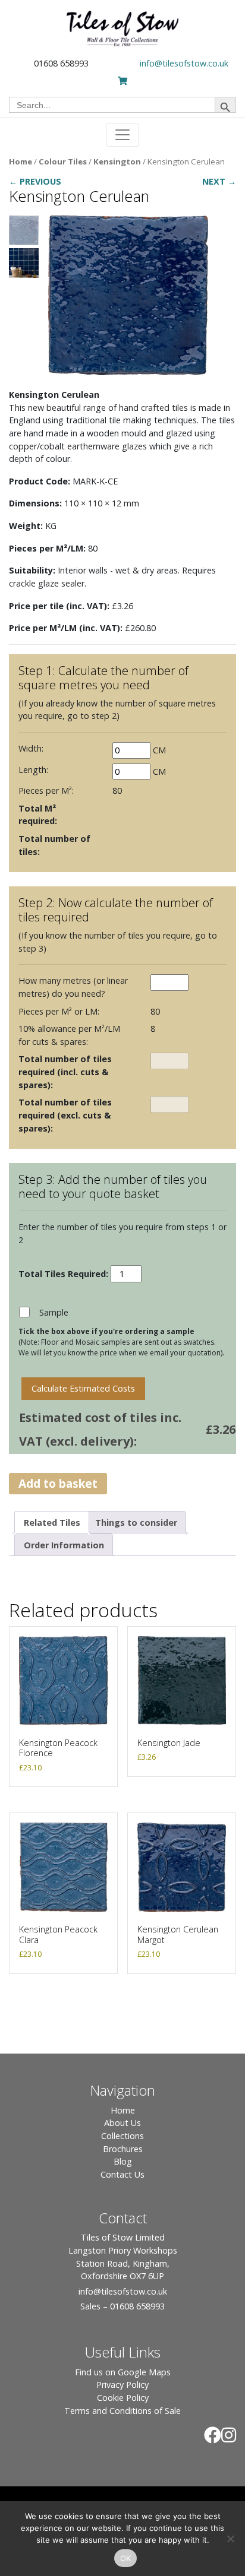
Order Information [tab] (64, 1545)
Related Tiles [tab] (52, 1523)
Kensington (117, 161)
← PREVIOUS (35, 181)
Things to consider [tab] (136, 1523)
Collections (122, 2136)
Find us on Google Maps (123, 2372)
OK (126, 2558)
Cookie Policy (123, 2398)
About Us (122, 2123)
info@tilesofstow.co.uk (184, 63)
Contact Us (122, 2174)
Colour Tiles (63, 161)
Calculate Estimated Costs (83, 1388)
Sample (54, 1312)
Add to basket (58, 1483)
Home (21, 161)
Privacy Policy (122, 2385)
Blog (123, 2161)
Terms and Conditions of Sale (122, 2411)
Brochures (123, 2149)
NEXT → (219, 181)
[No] (230, 2539)
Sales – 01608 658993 (122, 2306)
